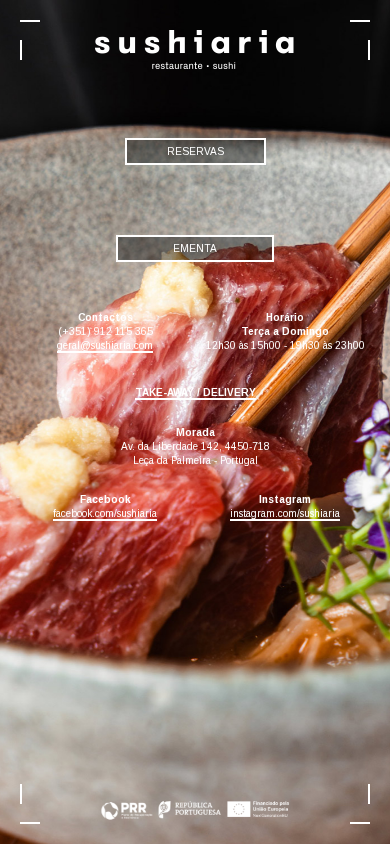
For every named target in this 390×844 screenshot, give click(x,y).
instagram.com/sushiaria (285, 513)
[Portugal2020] (195, 768)
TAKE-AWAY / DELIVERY (195, 392)
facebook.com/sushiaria (105, 513)
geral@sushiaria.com (105, 345)
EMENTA (195, 248)
